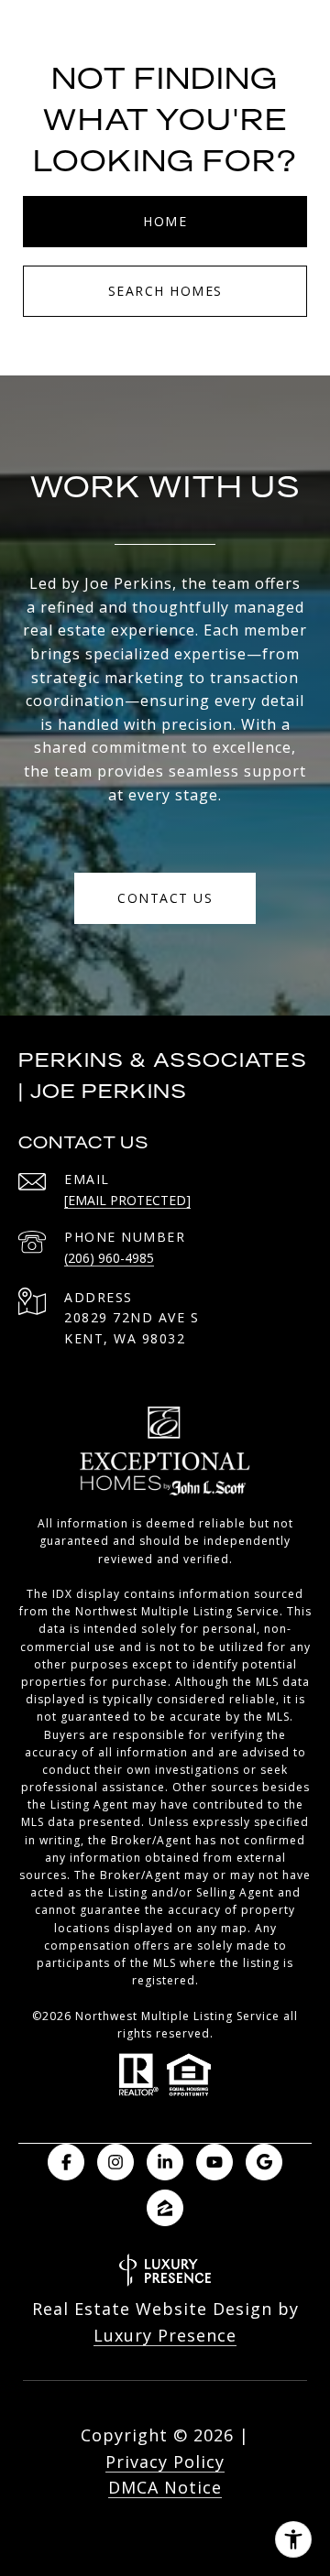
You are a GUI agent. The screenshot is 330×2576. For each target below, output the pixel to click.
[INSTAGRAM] (115, 2162)
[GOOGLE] (264, 2162)
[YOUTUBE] (214, 2162)
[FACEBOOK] (66, 2162)
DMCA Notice (165, 2487)
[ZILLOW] (165, 2208)
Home (165, 221)
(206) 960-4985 (109, 1258)
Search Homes (165, 291)
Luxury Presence (165, 2335)
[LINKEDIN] (165, 2162)
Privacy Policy (165, 2462)
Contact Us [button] (165, 898)
